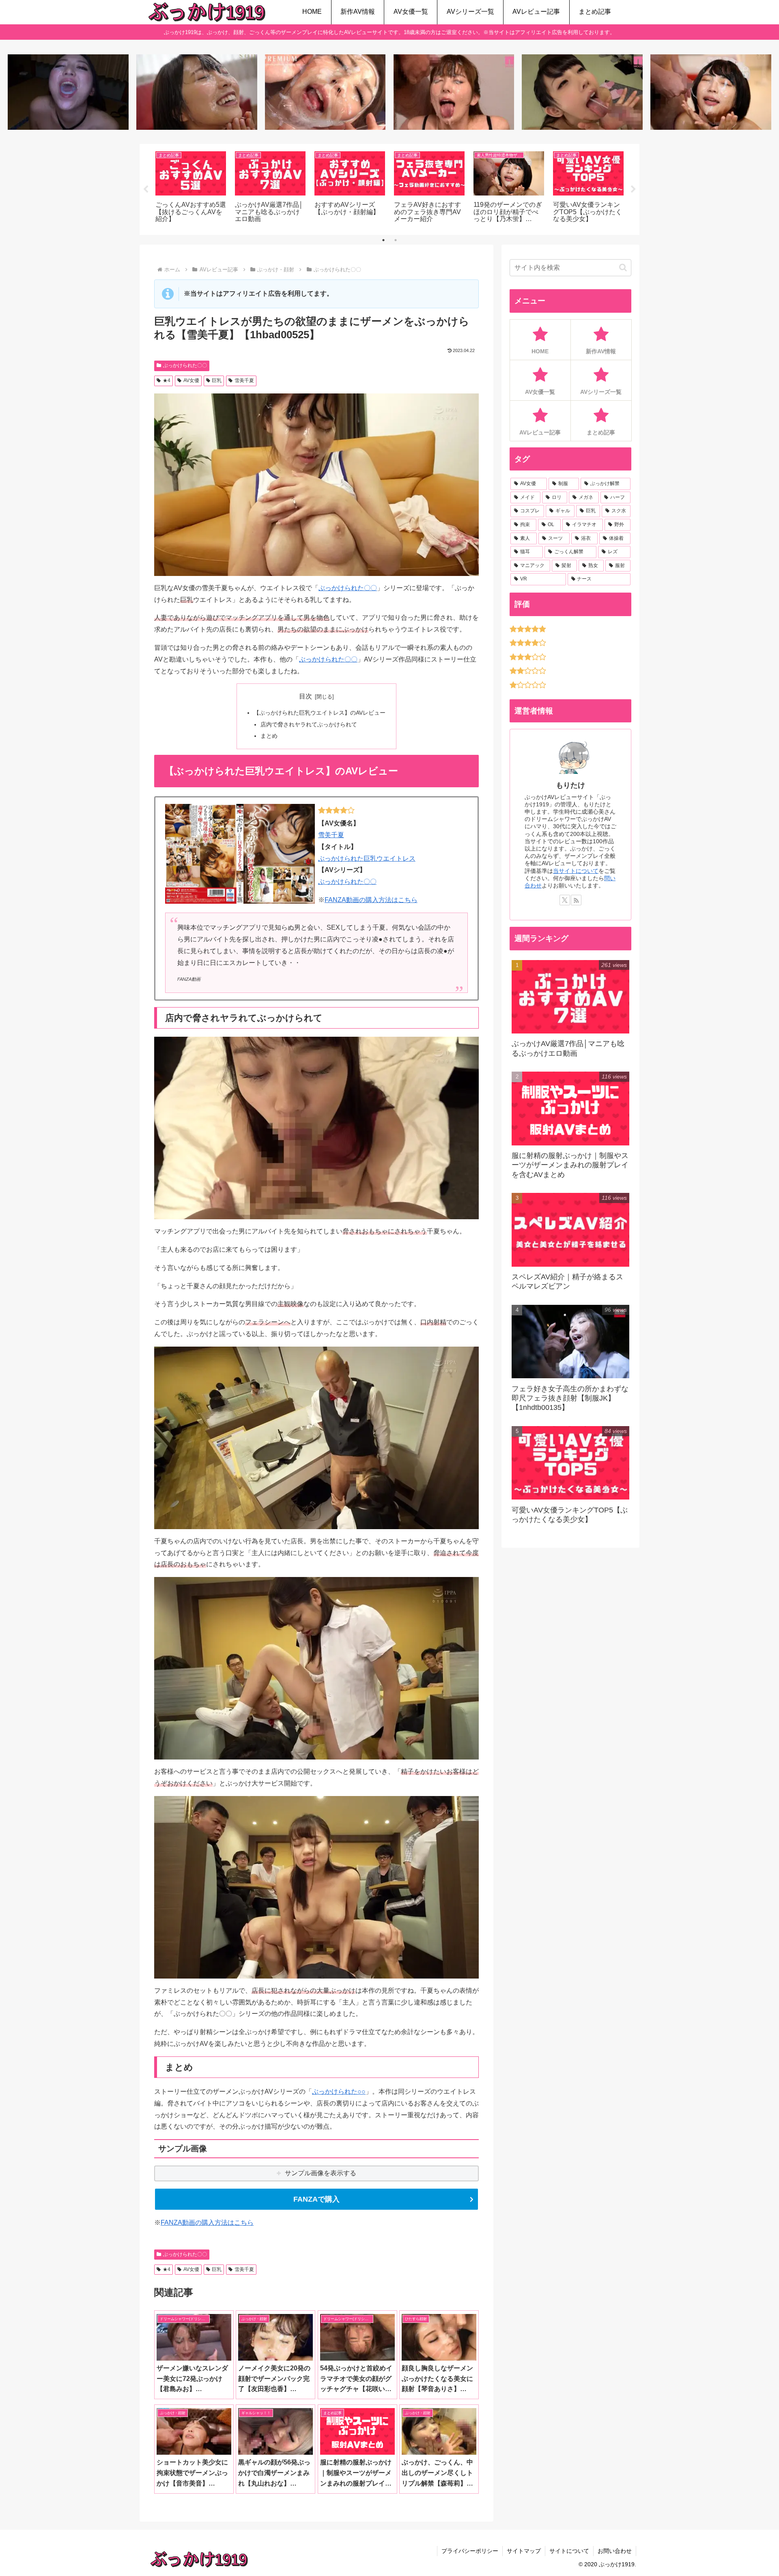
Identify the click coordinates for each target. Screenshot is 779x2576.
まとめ (269, 736)
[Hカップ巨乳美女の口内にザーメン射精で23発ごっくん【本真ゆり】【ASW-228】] (68, 92)
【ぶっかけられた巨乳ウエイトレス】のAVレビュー (320, 713)
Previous (146, 189)
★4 (167, 380)
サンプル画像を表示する (321, 2173)
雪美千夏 (244, 380)
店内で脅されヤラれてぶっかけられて (309, 724)
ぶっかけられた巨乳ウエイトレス (367, 858)
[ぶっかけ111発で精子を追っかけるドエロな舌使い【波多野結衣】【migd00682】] (454, 92)
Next (633, 189)
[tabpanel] (191, 188)
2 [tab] (396, 240)
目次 (306, 696)
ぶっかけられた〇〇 (185, 365)
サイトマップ (524, 2551)
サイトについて (569, 2551)
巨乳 (217, 380)
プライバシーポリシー (470, 2551)
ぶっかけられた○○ (339, 2092)
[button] (623, 267)
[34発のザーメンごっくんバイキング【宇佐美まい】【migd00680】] (582, 92)
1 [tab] (383, 240)
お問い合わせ (615, 2551)
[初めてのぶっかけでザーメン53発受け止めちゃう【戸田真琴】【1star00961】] (197, 92)
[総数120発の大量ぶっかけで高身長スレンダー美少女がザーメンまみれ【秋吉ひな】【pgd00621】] (325, 92)
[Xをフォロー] (565, 900)
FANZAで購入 (316, 2199)
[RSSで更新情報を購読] (576, 900)
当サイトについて (576, 871)
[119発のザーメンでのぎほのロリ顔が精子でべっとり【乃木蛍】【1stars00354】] (711, 92)
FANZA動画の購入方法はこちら (371, 900)
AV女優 (191, 380)
